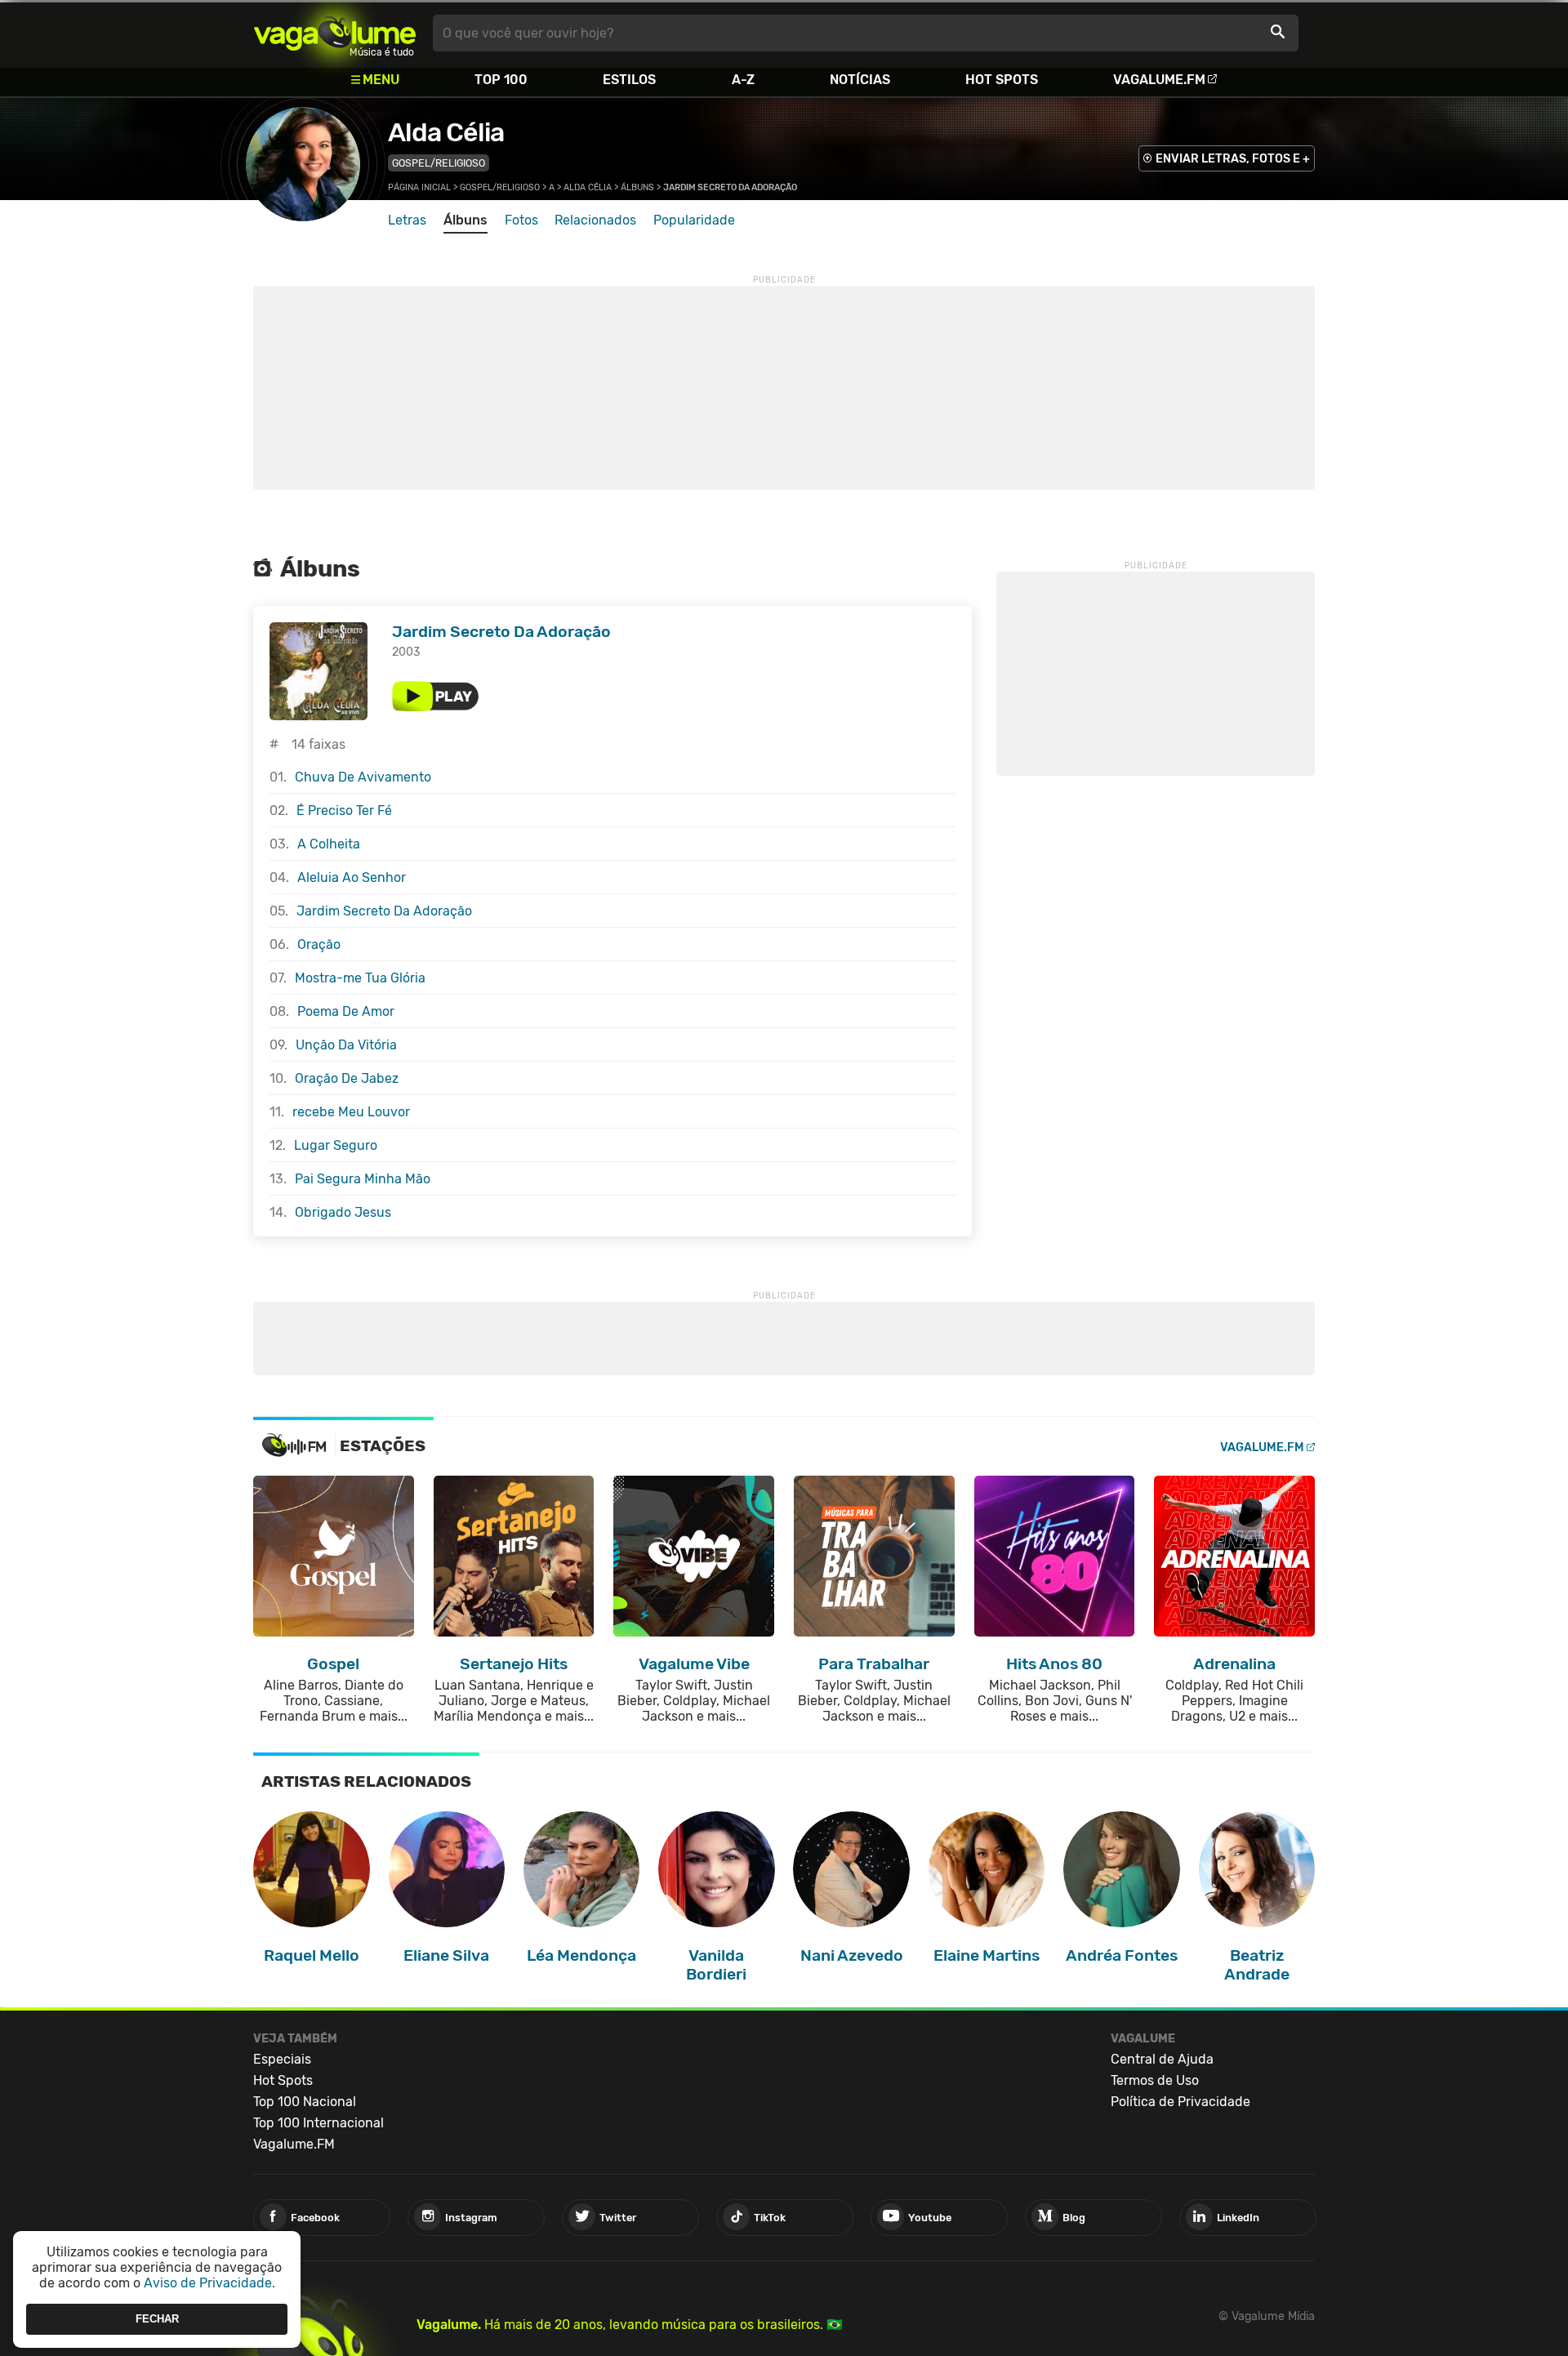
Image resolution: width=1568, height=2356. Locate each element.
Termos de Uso (1155, 2080)
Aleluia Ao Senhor (352, 877)
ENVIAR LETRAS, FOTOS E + (1233, 159)
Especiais (282, 2059)
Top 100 (501, 80)
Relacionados (595, 220)
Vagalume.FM (1159, 80)
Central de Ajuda (1162, 2059)
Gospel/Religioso (439, 163)
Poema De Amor (346, 1011)
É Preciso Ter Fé (344, 811)
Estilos (629, 80)
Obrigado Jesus (343, 1212)
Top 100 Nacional (305, 2102)
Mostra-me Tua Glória (360, 978)
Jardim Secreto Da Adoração (501, 632)
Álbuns (637, 187)
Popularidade (694, 220)
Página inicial (419, 187)
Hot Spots (1002, 80)
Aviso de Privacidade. (209, 2283)
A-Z (743, 80)
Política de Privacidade (1180, 2102)
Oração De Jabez (347, 1078)
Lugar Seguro (336, 1145)
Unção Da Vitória (346, 1045)
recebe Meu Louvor (351, 1112)
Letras (407, 220)
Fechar (157, 2319)
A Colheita (329, 844)
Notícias (860, 80)
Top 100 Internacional (318, 2123)
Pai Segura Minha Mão (363, 1179)
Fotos (521, 220)
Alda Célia (446, 132)
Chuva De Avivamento (363, 777)
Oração (319, 944)
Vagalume (335, 33)
